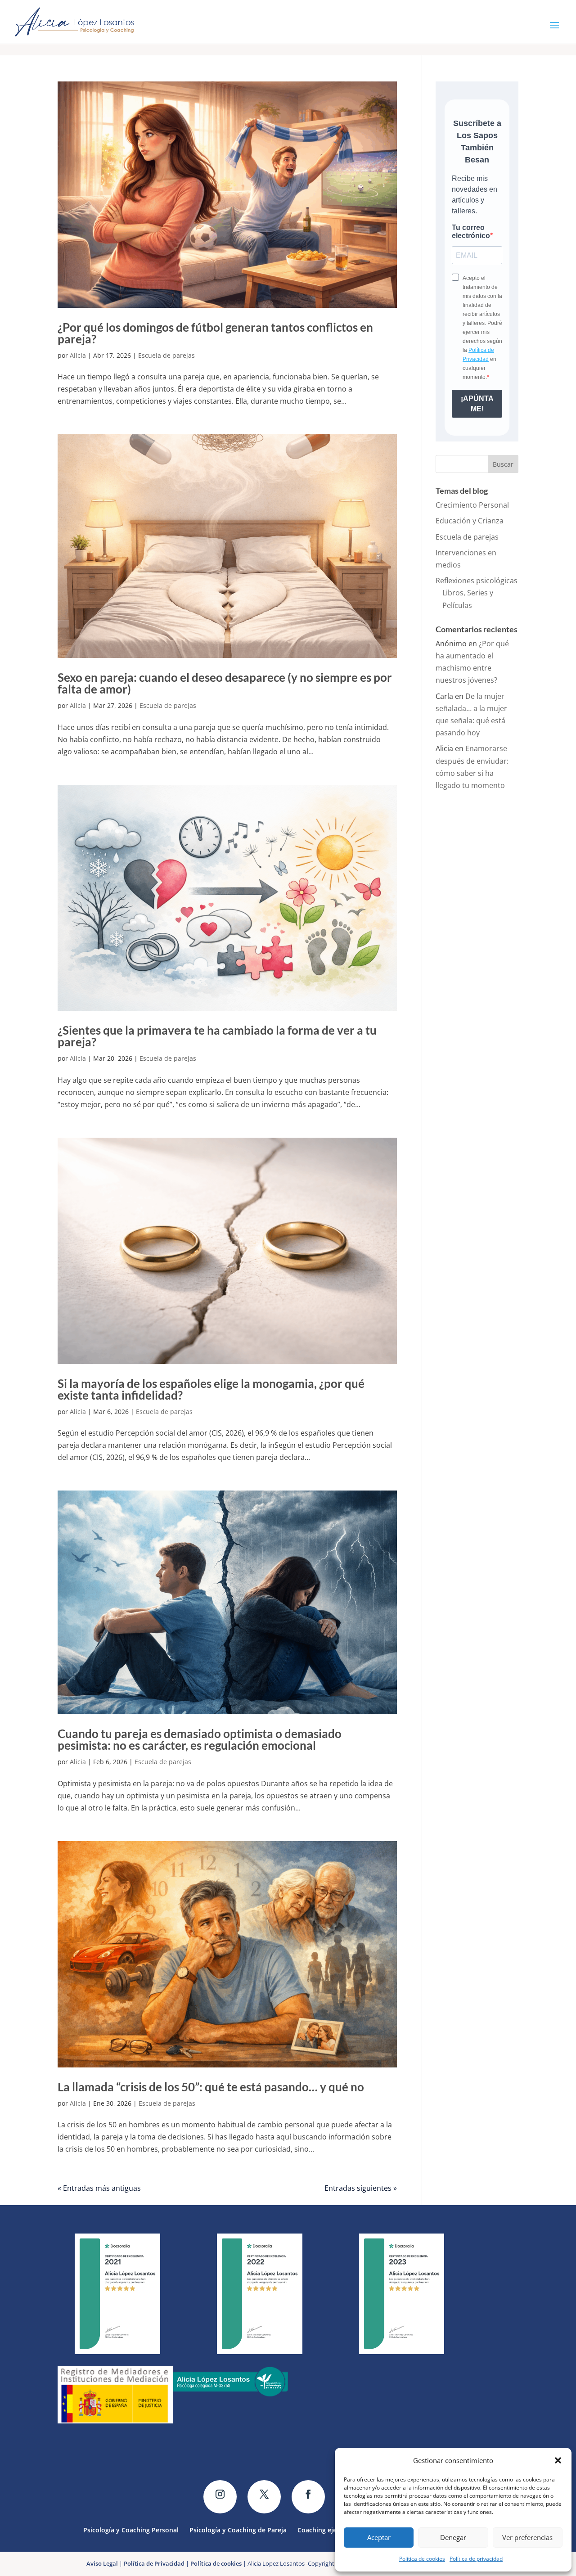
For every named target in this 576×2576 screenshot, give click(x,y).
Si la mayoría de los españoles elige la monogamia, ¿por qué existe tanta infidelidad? (211, 1389)
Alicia (78, 355)
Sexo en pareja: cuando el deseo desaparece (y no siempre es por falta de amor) (225, 683)
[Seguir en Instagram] (220, 2497)
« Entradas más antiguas (99, 2188)
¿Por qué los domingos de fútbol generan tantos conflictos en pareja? (215, 333)
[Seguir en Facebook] (308, 2497)
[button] (558, 2460)
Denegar (453, 2537)
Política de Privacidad (154, 2563)
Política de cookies (422, 2559)
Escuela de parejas (166, 355)
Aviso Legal (102, 2563)
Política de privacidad (476, 2559)
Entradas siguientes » (361, 2188)
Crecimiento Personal (472, 505)
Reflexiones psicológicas (477, 581)
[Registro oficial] (115, 2421)
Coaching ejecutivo (326, 2529)
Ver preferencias (527, 2537)
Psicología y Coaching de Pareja (238, 2529)
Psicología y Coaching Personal (131, 2529)
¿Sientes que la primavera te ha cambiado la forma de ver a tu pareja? (217, 1036)
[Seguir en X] (264, 2497)
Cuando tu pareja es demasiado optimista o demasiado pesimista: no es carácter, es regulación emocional (200, 1739)
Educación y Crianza (470, 521)
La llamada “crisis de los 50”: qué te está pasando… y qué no (211, 2087)
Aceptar (379, 2537)
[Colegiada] (230, 2394)
